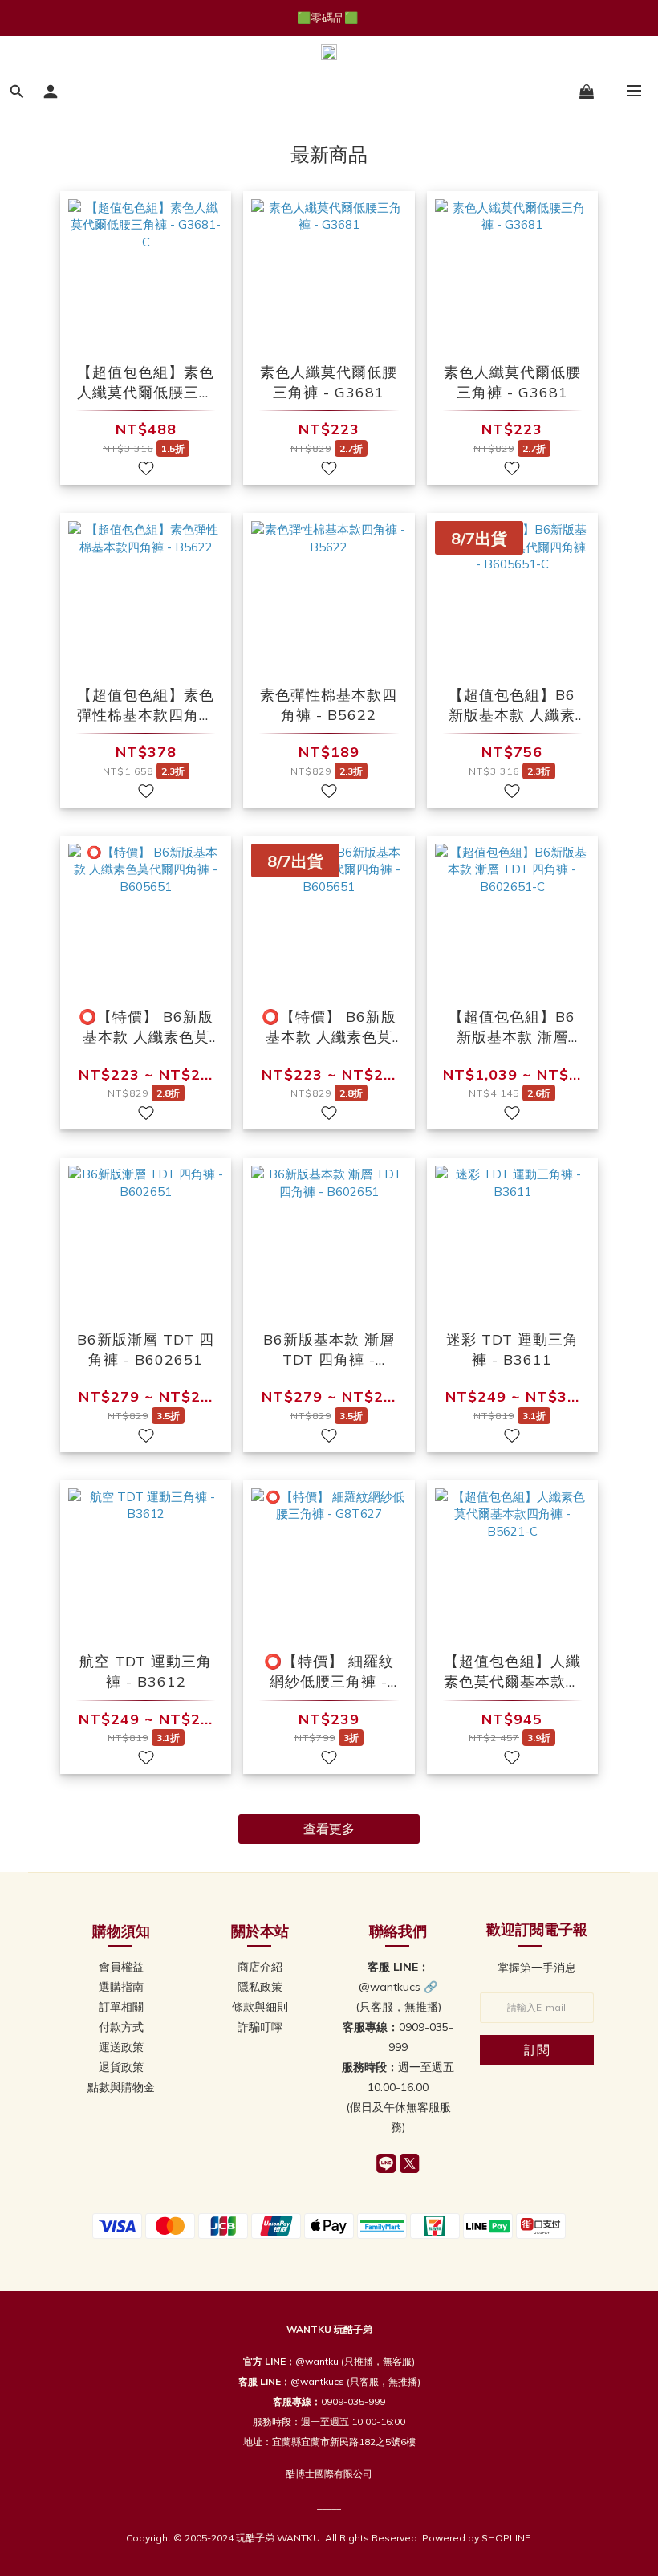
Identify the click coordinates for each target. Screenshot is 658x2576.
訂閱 (537, 2049)
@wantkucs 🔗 (398, 1987)
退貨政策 (121, 2067)
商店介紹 (260, 1967)
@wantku (317, 2361)
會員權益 (121, 1967)
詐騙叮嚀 (260, 2027)
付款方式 (121, 2027)
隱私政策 (260, 1987)
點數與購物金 (121, 2087)
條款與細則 (260, 2007)
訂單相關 (121, 2007)
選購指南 (121, 1987)
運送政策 (121, 2047)
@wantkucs (317, 2381)
